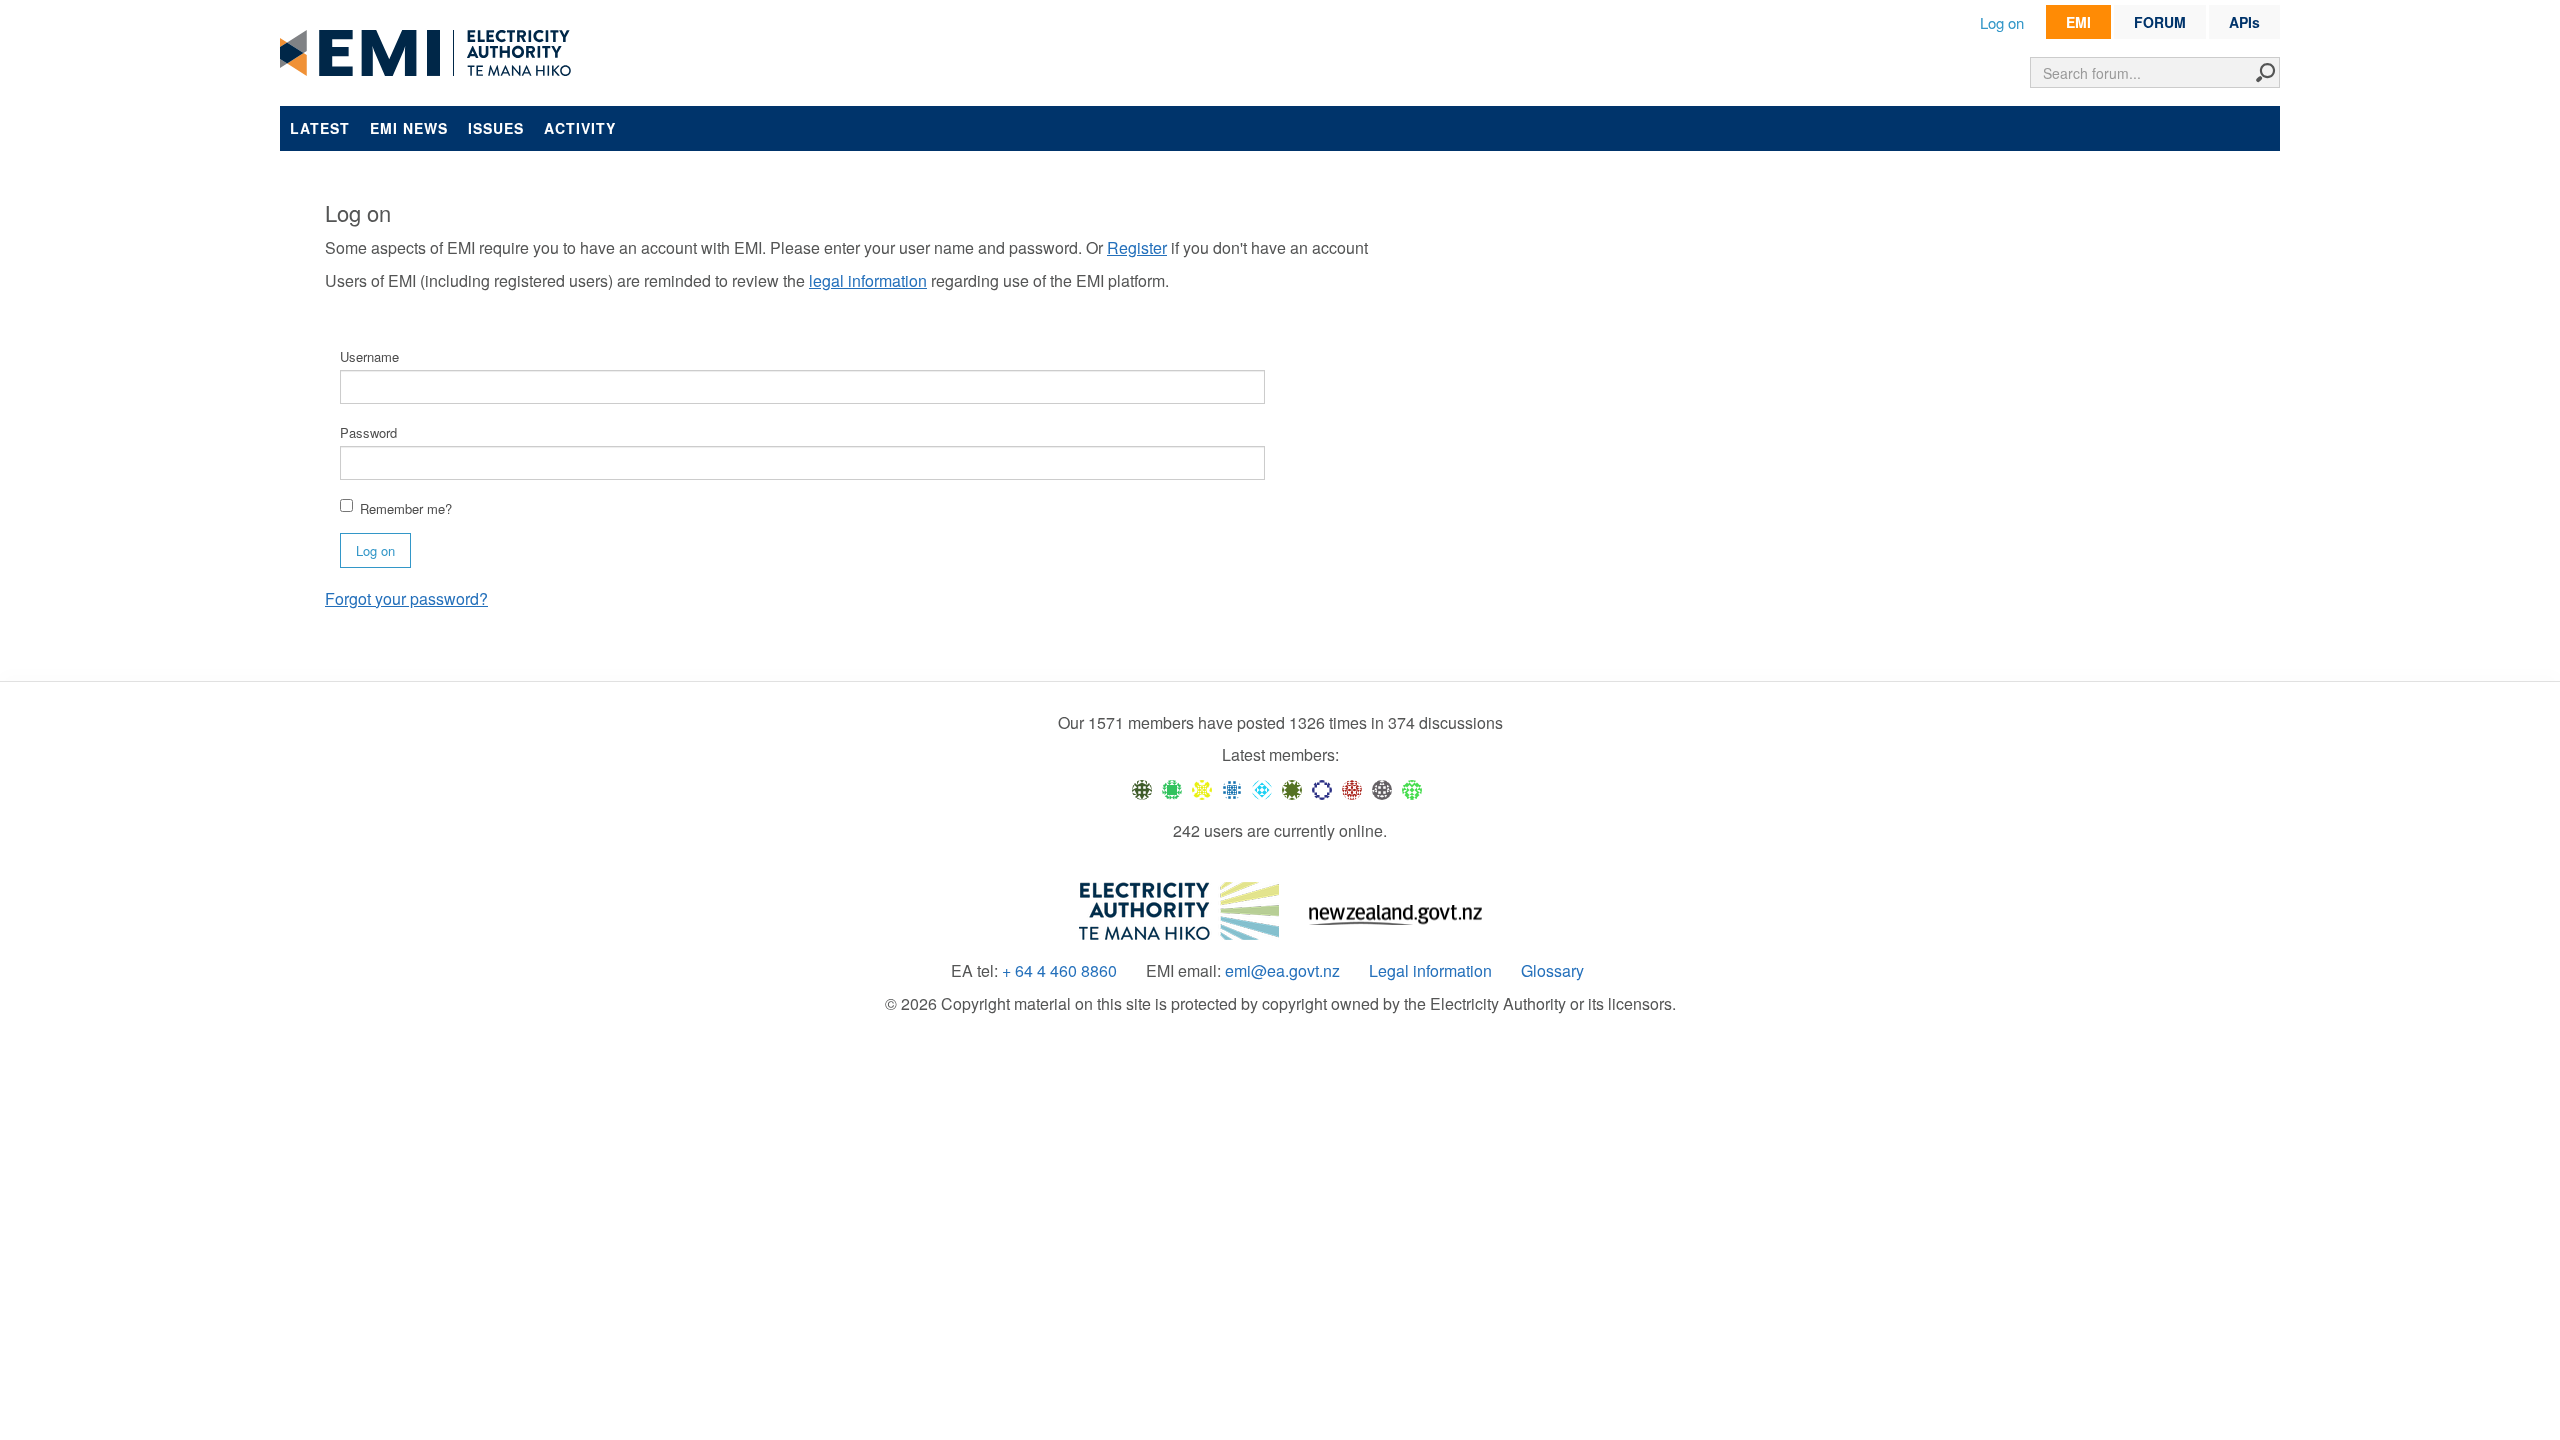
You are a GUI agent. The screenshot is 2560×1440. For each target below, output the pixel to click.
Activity (580, 128)
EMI (2078, 22)
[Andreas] (1352, 788)
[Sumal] (1232, 788)
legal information (868, 280)
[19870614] (1172, 788)
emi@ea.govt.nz (1282, 971)
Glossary (1552, 971)
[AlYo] (1202, 788)
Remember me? (406, 508)
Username (369, 356)
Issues (496, 128)
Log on (2002, 22)
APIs (2244, 22)
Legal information (1430, 971)
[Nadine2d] (1262, 788)
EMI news (409, 128)
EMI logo (430, 54)
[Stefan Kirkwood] (1142, 788)
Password (368, 432)
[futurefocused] (1322, 788)
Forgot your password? (406, 598)
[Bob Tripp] (1412, 788)
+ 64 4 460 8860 (1059, 971)
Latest (320, 128)
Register (1137, 247)
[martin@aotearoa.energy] (1292, 788)
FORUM (2160, 22)
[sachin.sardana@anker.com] (1382, 788)
